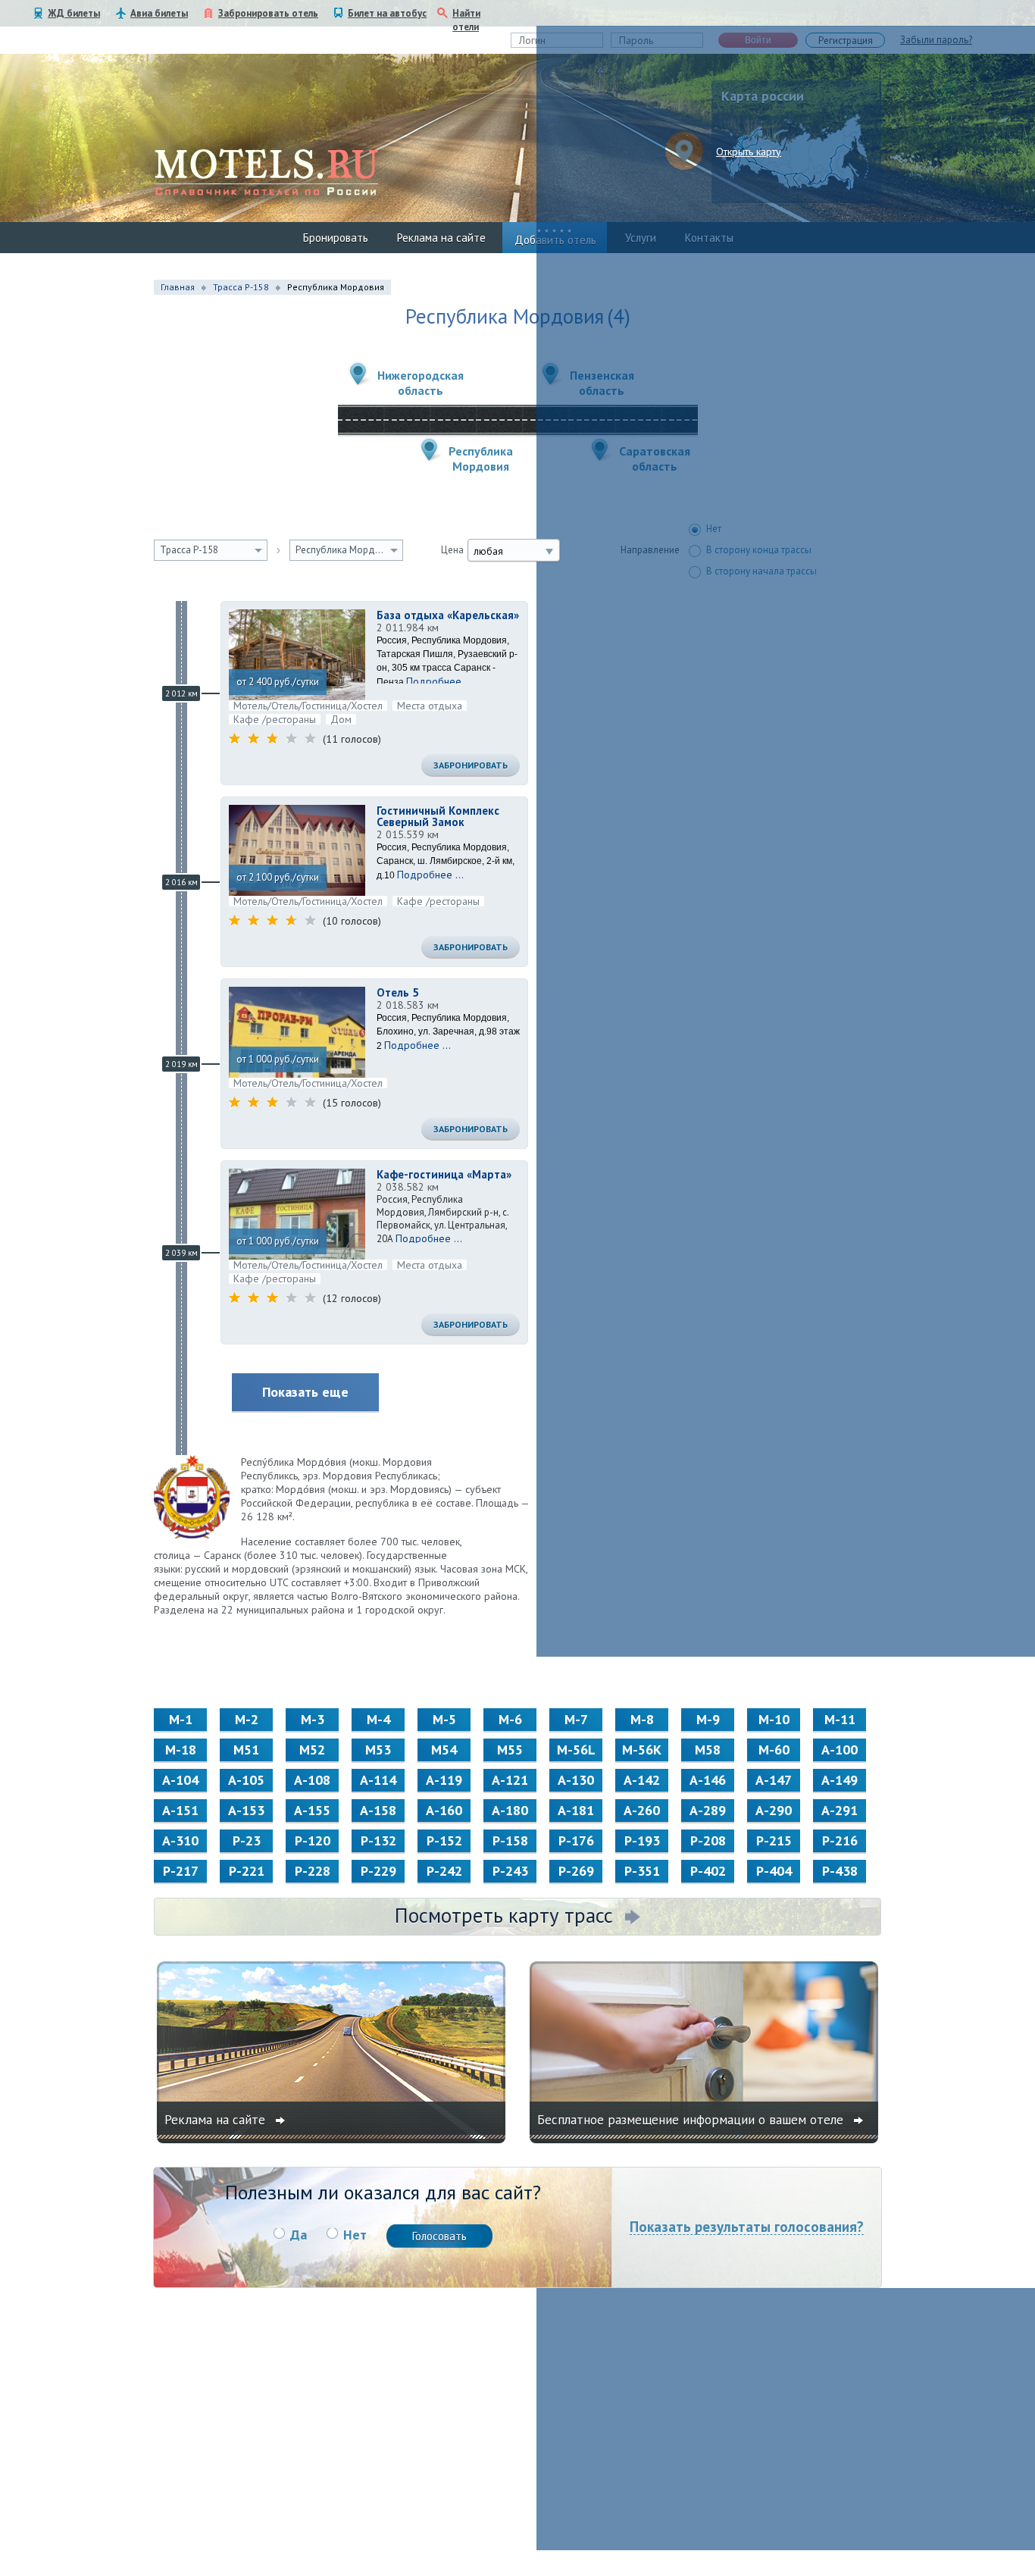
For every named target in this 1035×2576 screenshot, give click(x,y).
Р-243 (510, 1871)
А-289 (708, 1810)
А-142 (642, 1780)
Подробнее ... (439, 681)
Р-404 (774, 1871)
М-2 (247, 1719)
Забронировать (471, 765)
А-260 (642, 1810)
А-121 (510, 1780)
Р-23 (247, 1840)
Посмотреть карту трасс (504, 1915)
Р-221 (247, 1871)
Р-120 (313, 1840)
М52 (312, 1750)
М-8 (642, 1719)
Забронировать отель (268, 13)
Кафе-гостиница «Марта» (444, 1174)
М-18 (181, 1750)
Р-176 (576, 1840)
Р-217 (181, 1871)
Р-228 (313, 1871)
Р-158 (510, 1840)
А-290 (774, 1810)
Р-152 (444, 1840)
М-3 (313, 1719)
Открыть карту (749, 152)
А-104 (180, 1780)
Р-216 (840, 1840)
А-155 (312, 1810)
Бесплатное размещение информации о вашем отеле (692, 2120)
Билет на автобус (387, 13)
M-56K (642, 1750)
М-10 (774, 1719)
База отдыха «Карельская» (448, 615)
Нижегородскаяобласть (421, 383)
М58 (708, 1750)
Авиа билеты (159, 13)
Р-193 (642, 1840)
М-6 (510, 1719)
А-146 (708, 1780)
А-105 (246, 1780)
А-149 (840, 1780)
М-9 (708, 1719)
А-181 (576, 1810)
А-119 (444, 1780)
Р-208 (708, 1840)
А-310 (180, 1840)
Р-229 (378, 1871)
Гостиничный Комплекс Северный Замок (438, 816)
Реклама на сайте (441, 238)
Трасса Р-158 (241, 287)
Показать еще (305, 1392)
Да (299, 2235)
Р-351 (642, 1871)
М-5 (444, 1719)
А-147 (774, 1780)
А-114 (378, 1780)
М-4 (378, 1719)
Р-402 (708, 1871)
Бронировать (336, 238)
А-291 (840, 1810)
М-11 (840, 1719)
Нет (355, 2235)
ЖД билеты (74, 13)
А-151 (180, 1810)
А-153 (246, 1810)
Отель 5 (398, 992)
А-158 (378, 1810)
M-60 (774, 1750)
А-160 (444, 1810)
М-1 (181, 1719)
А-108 (312, 1780)
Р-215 (774, 1840)
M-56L (576, 1750)
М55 (510, 1750)
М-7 (576, 1719)
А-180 (510, 1810)
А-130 (576, 1780)
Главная (178, 287)
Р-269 (576, 1871)
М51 (246, 1750)
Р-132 (378, 1840)
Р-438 (840, 1871)
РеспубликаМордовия (481, 459)
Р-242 (444, 1871)
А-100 (840, 1750)
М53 (378, 1750)
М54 (444, 1750)
